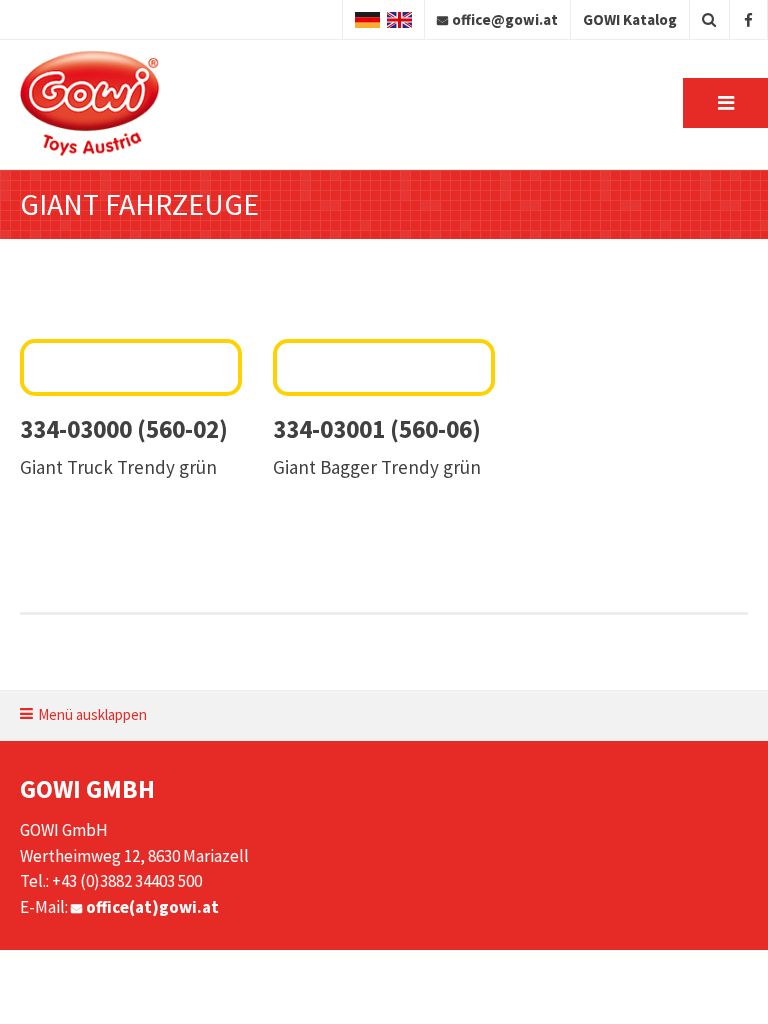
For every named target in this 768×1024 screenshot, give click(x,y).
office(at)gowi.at (152, 907)
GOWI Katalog (630, 19)
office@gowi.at (505, 19)
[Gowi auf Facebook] (748, 19)
